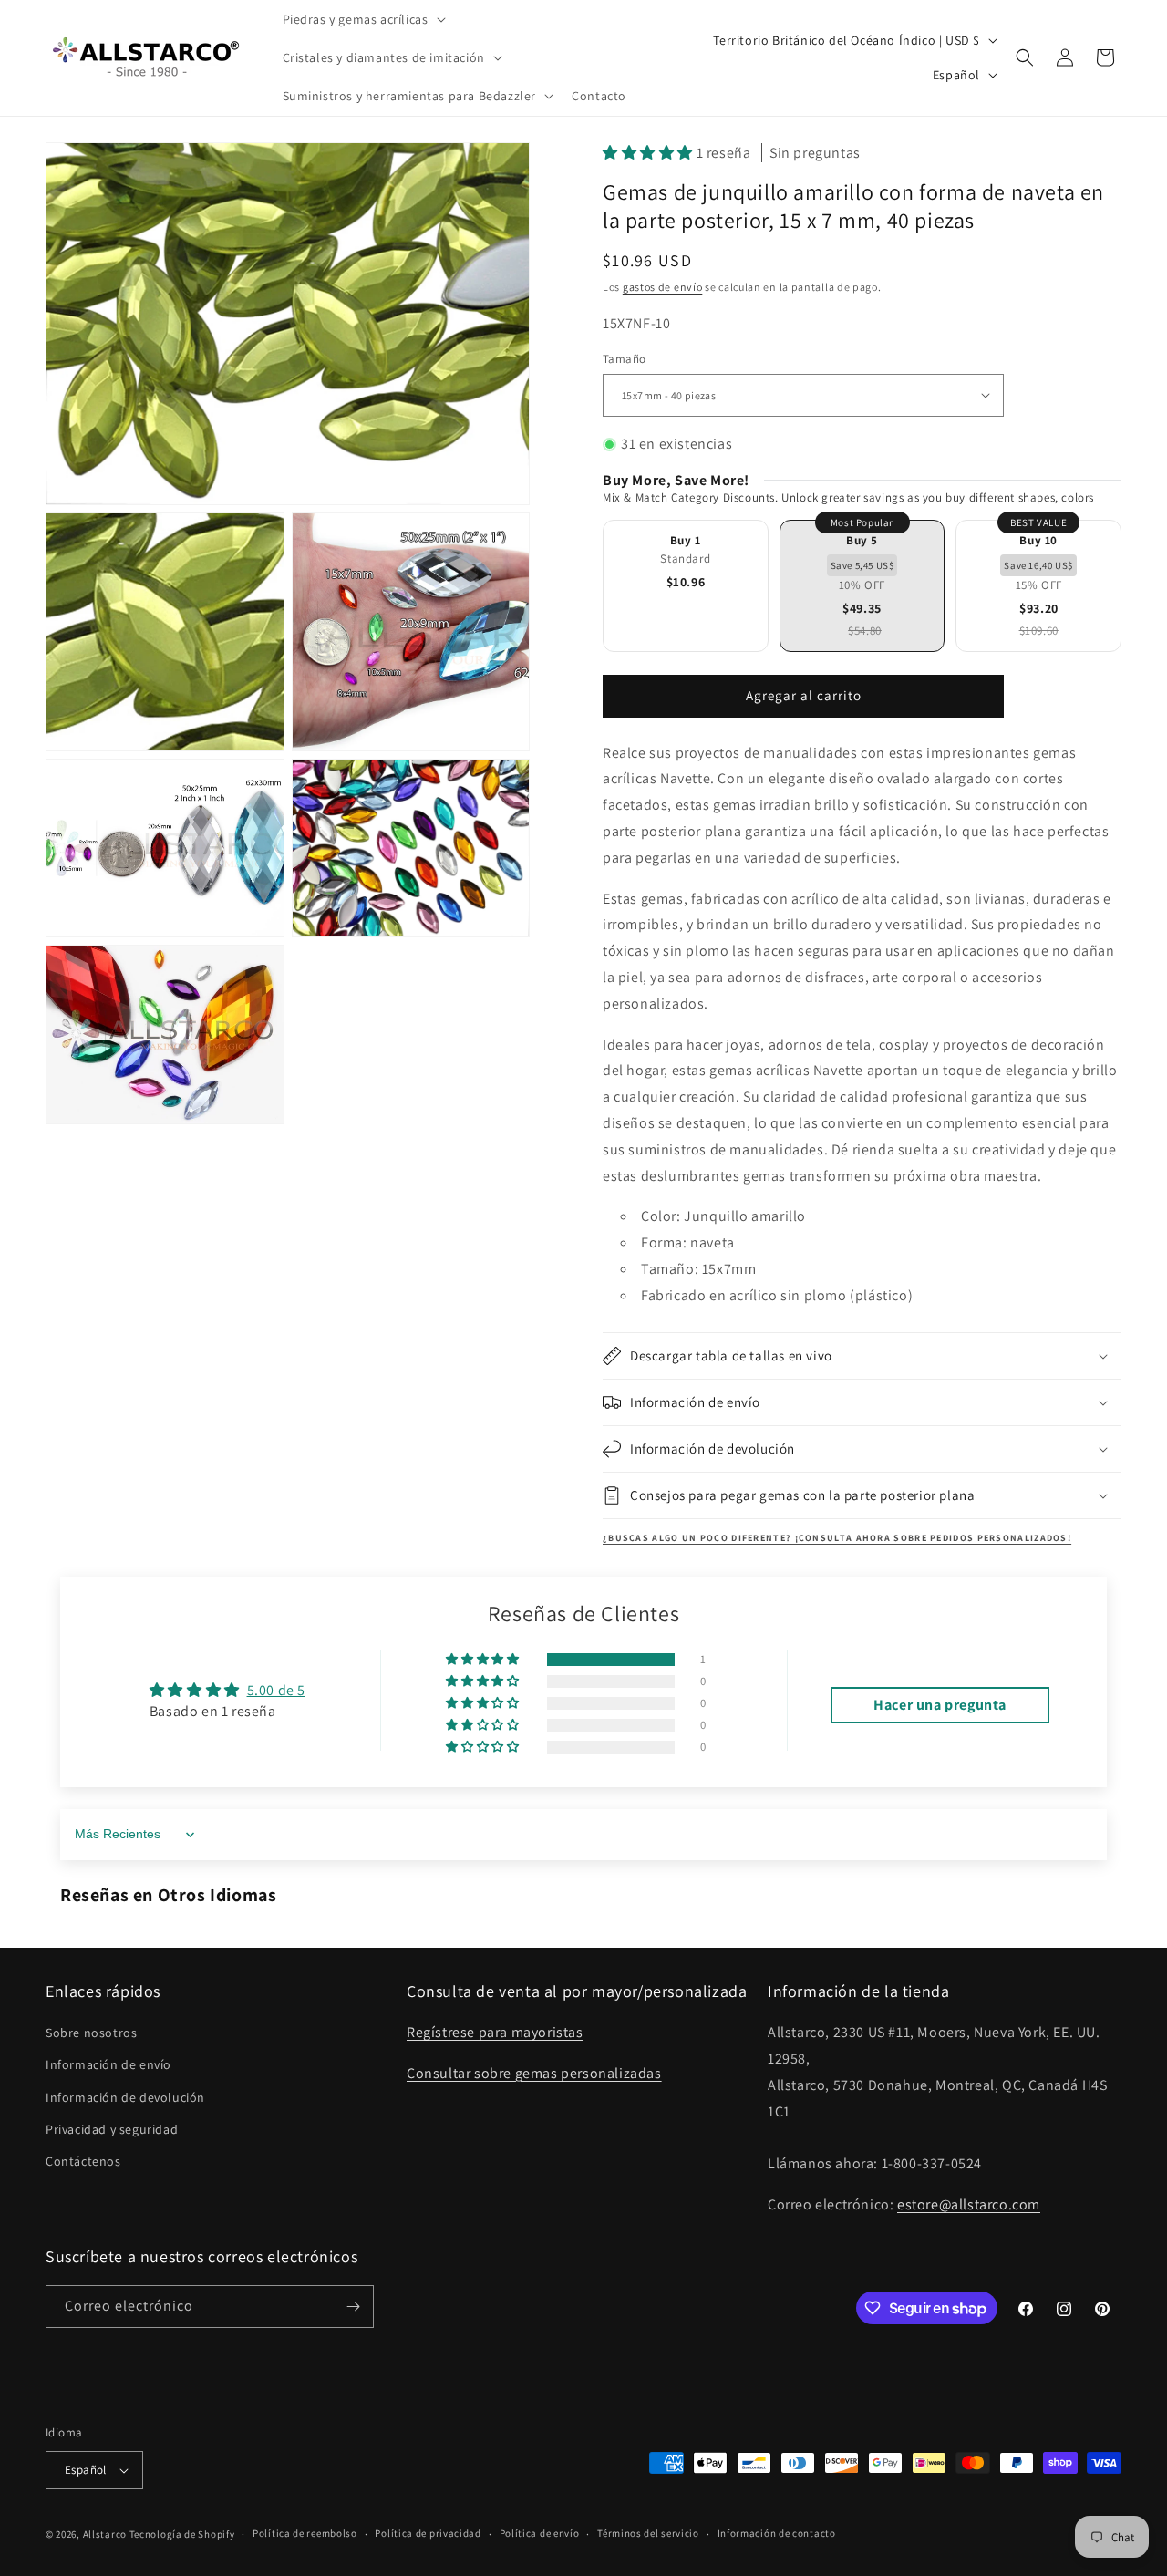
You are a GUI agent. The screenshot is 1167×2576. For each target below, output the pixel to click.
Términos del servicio (648, 2533)
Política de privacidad (428, 2533)
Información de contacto (777, 2533)
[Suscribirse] (353, 2307)
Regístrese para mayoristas (495, 2032)
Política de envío (540, 2533)
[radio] (686, 586)
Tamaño (624, 359)
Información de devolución (125, 2097)
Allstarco (105, 2534)
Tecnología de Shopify (182, 2534)
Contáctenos (83, 2161)
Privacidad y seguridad (112, 2129)
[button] (362, 19)
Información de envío (108, 2064)
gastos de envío (663, 287)
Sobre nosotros (91, 2033)
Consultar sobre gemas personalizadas (534, 2073)
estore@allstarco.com (969, 2204)
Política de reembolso (305, 2533)
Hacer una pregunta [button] (940, 1705)
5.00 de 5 (276, 1690)
